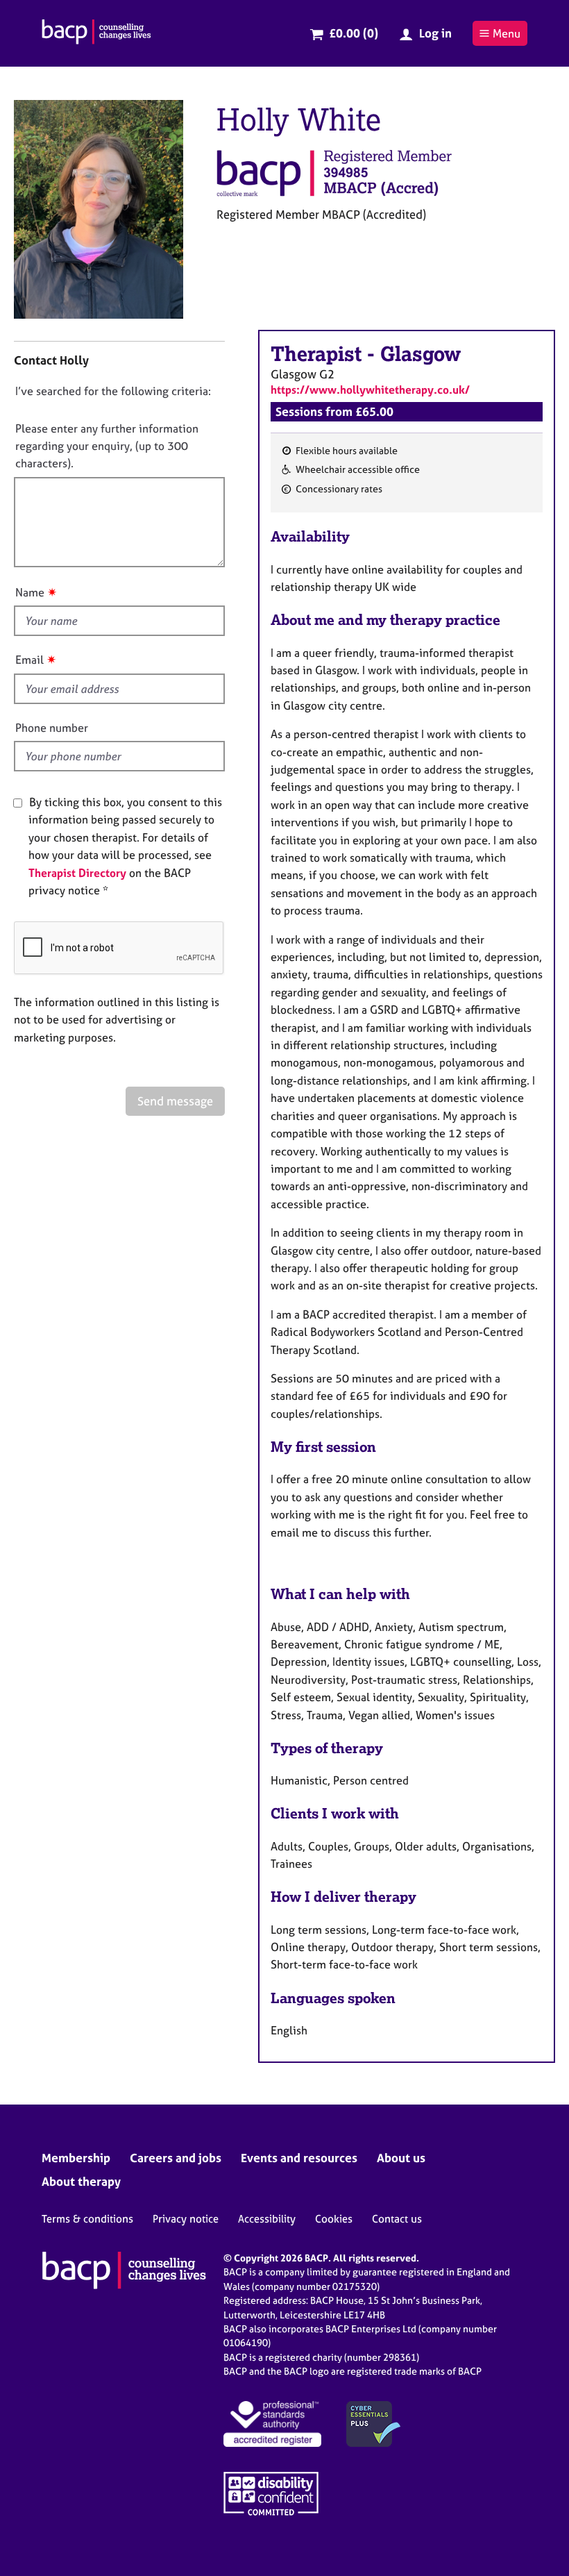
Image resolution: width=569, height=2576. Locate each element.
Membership (76, 2158)
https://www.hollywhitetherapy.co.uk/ (370, 390)
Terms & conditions (87, 2219)
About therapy (81, 2181)
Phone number (52, 728)
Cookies (334, 2219)
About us (401, 2158)
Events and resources (299, 2158)
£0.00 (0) (354, 33)
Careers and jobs (176, 2158)
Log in (435, 33)
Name (30, 592)
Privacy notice (186, 2219)
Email (29, 660)
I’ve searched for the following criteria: (113, 391)
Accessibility (267, 2219)
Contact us (397, 2219)
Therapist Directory (77, 873)
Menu (507, 33)
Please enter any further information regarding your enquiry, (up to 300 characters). (107, 446)
